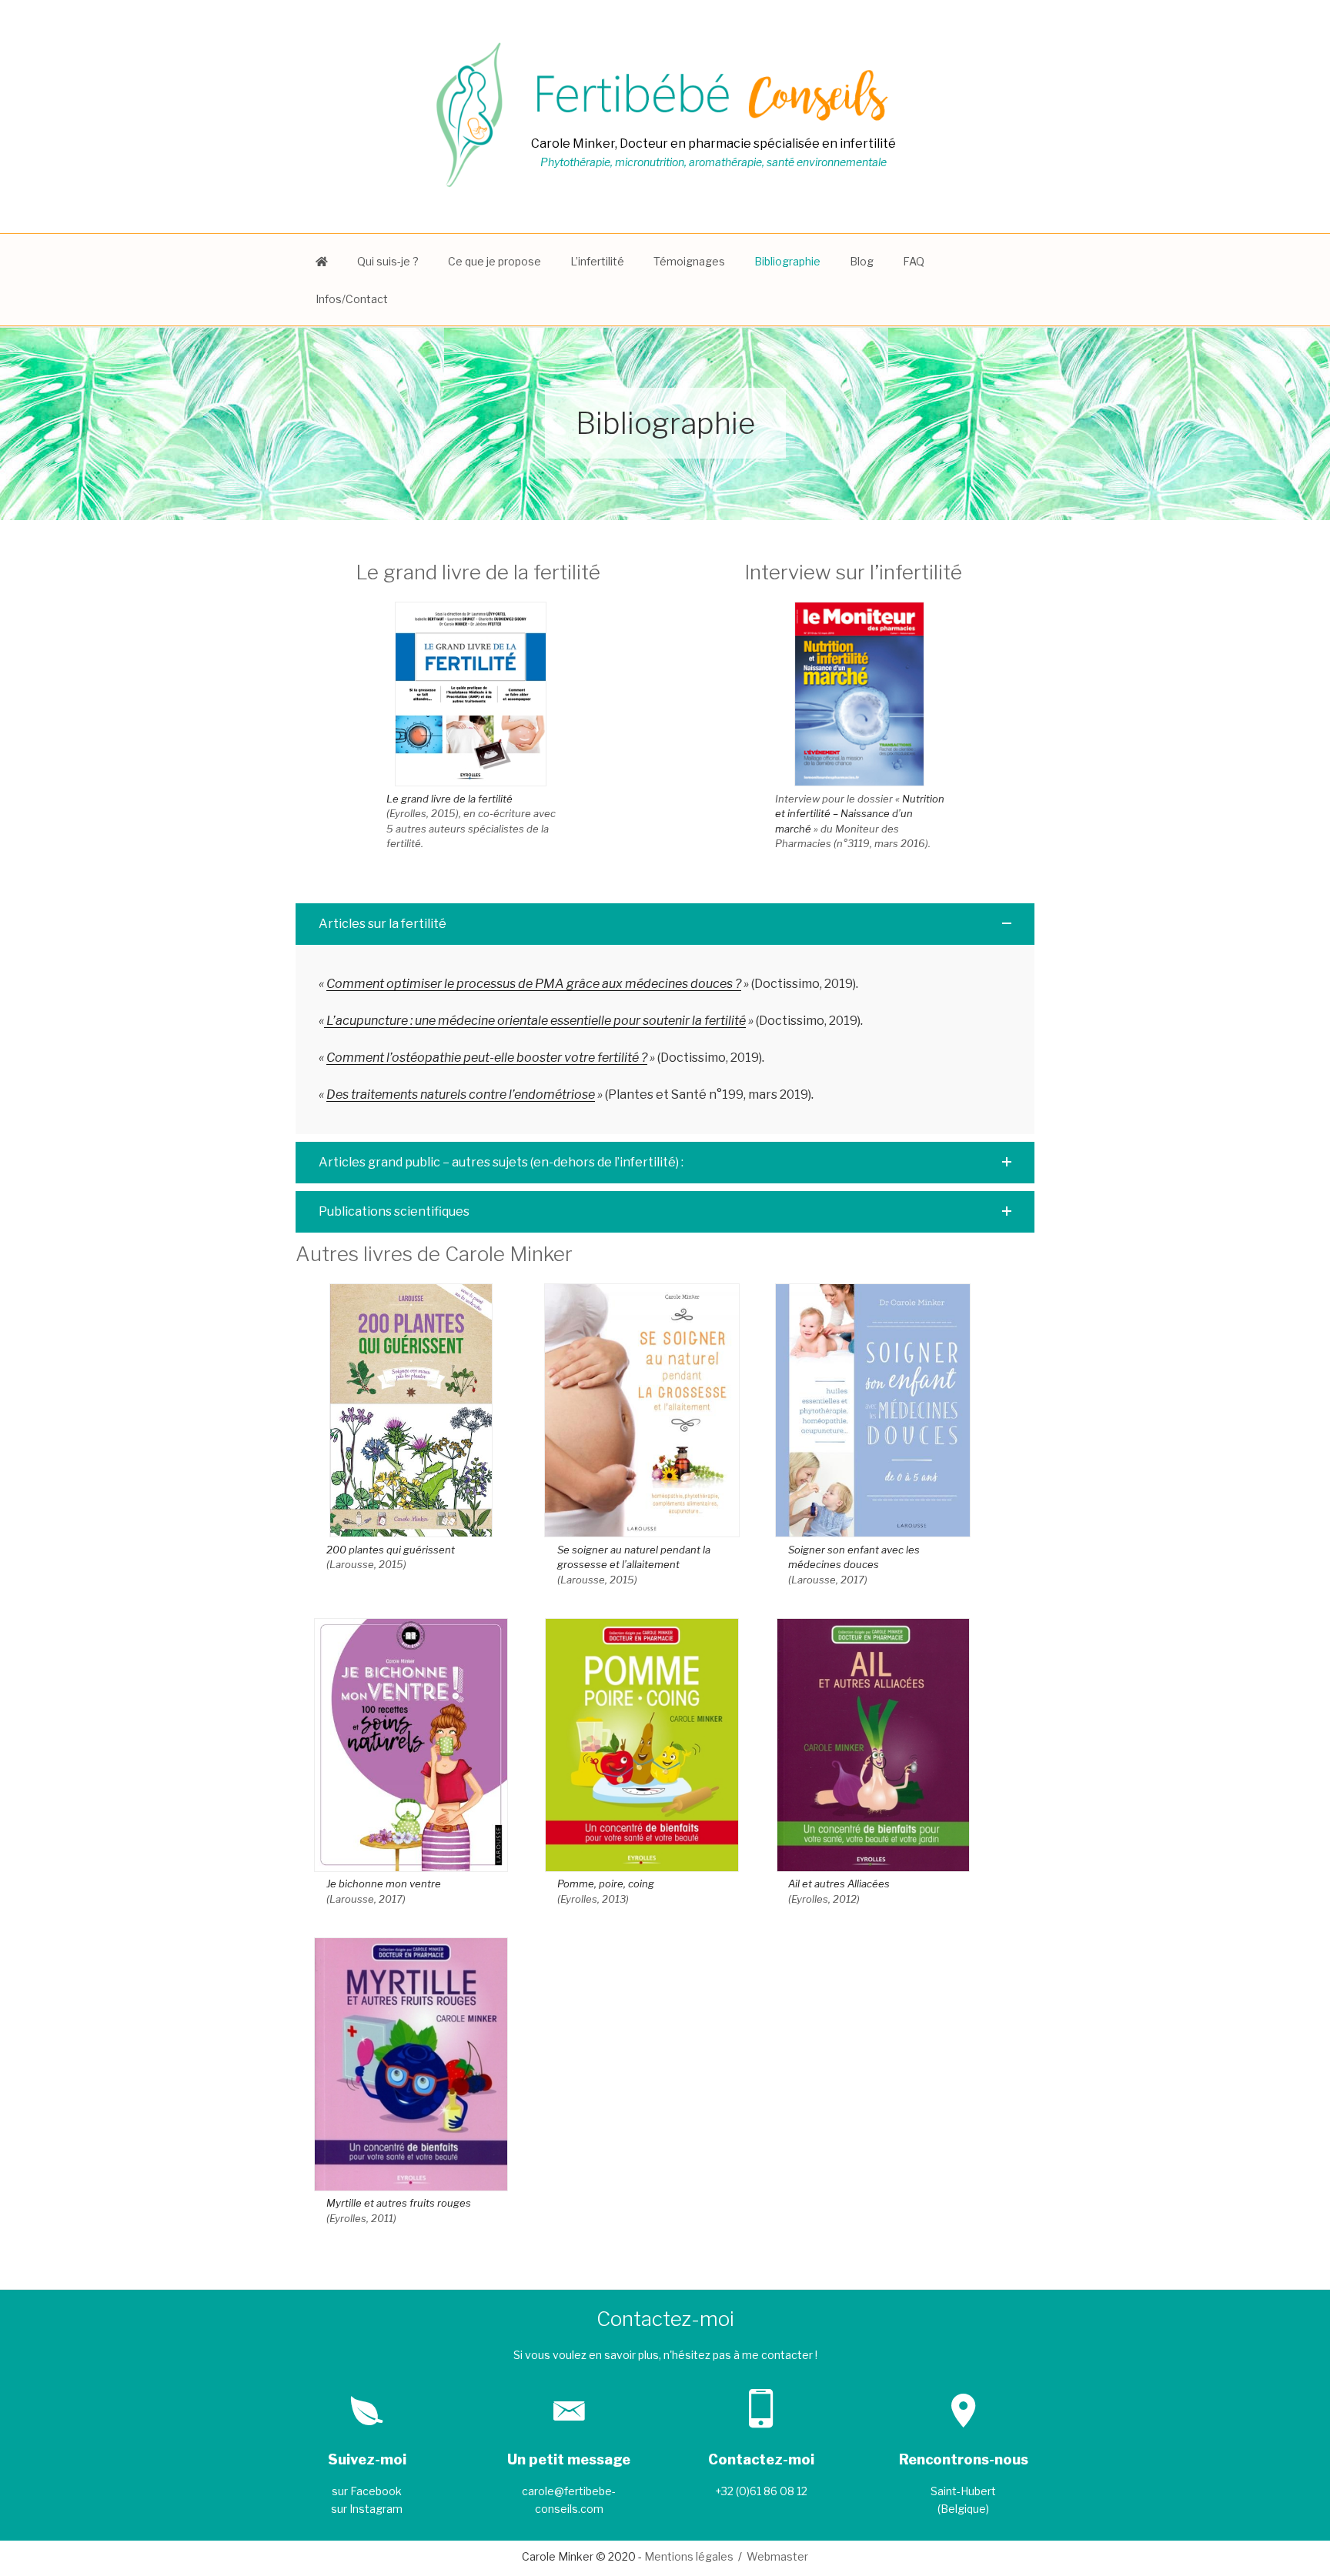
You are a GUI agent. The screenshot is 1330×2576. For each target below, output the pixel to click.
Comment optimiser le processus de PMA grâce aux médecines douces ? (534, 984)
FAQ (914, 261)
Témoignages (689, 261)
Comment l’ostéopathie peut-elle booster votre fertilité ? (487, 1058)
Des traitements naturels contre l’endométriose (461, 1094)
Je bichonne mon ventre (384, 1884)
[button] (665, 924)
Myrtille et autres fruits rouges (399, 2203)
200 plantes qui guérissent (391, 1550)
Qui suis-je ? (388, 261)
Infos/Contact (352, 299)
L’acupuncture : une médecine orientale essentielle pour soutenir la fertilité (535, 1021)
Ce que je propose (495, 261)
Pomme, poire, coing (606, 1884)
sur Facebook (367, 2491)
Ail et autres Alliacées (839, 1884)
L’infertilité (597, 261)
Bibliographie (787, 261)
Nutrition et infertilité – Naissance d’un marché (860, 814)
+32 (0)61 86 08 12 (761, 2491)
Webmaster (777, 2556)
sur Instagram (367, 2509)
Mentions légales (689, 2556)
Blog (862, 261)
